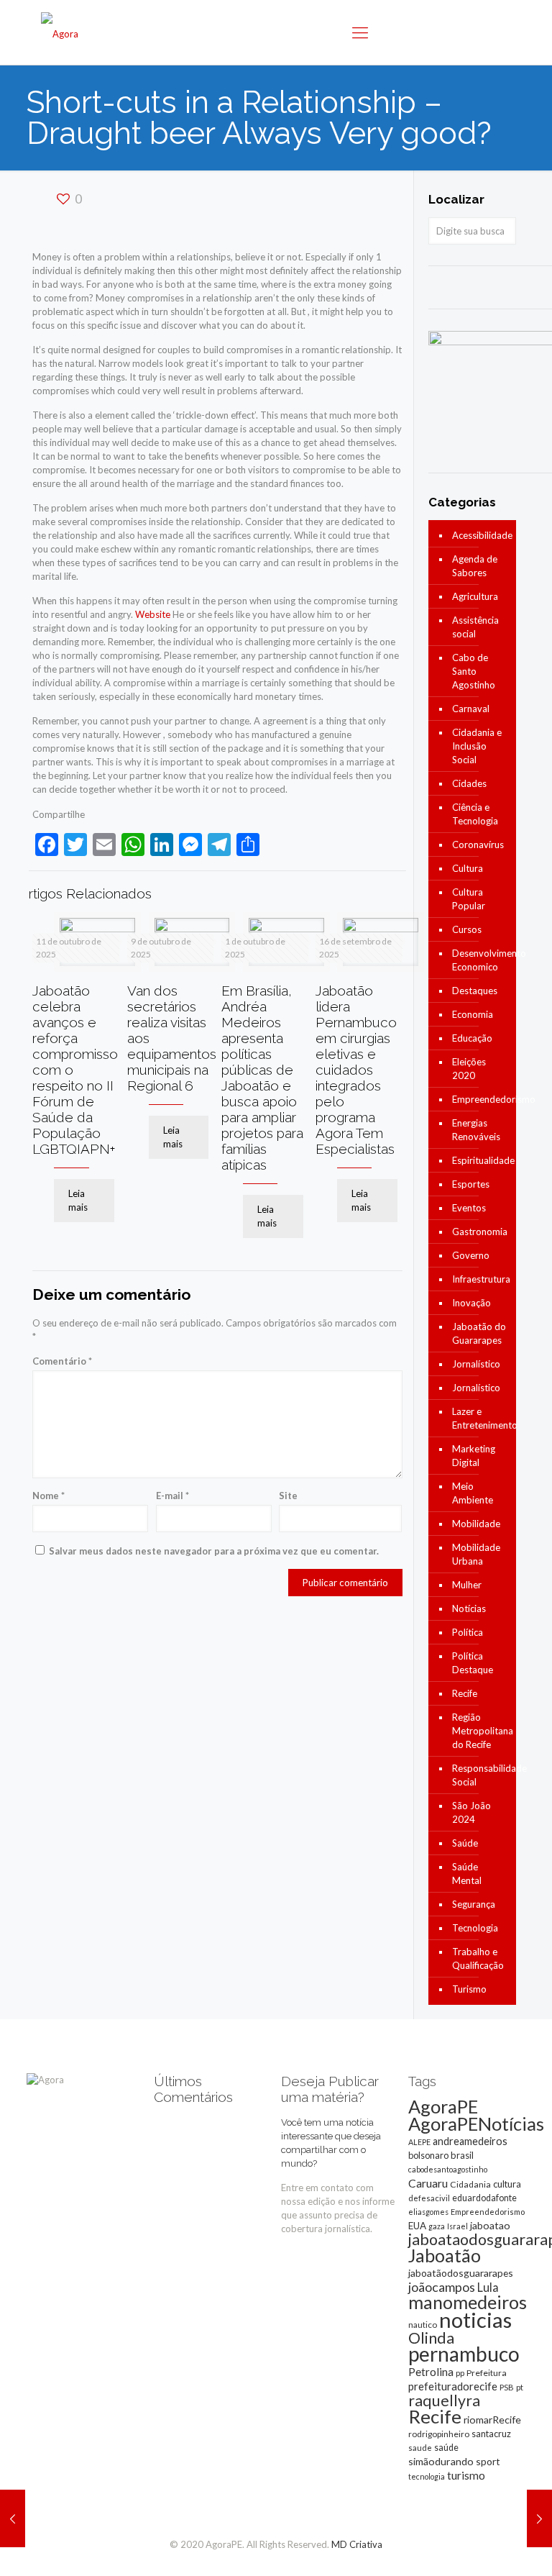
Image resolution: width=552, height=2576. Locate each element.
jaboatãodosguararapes (461, 2273)
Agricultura (475, 596)
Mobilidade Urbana (476, 1554)
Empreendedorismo (480, 1099)
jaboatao (490, 2225)
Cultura (468, 868)
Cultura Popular (469, 899)
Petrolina (431, 2372)
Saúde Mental (467, 1874)
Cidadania (470, 2184)
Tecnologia (475, 1928)
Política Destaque (473, 1663)
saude (420, 2448)
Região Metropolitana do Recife (480, 1731)
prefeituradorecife (453, 2386)
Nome (49, 1496)
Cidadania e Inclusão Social (477, 746)
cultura (507, 2184)
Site (288, 1496)
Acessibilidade (480, 535)
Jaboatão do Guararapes (479, 1333)
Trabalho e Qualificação (478, 1958)
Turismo (469, 1989)
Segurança (474, 1904)
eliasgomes (428, 2212)
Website (153, 614)
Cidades (469, 783)
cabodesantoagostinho (448, 2169)
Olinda (431, 2338)
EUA (417, 2226)
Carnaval (471, 709)
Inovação (471, 1303)
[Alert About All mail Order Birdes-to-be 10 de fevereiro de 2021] (539, 2518)
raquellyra (444, 2400)
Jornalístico (476, 1364)
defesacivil (429, 2198)
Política (468, 1632)
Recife (465, 1693)
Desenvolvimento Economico (480, 960)
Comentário (62, 1361)
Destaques (475, 991)
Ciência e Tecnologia (475, 814)
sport (488, 2461)
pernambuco (464, 2354)
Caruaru (428, 2183)
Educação (472, 1038)
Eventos (469, 1208)
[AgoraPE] (60, 32)
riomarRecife (492, 2420)
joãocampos (442, 2287)
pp (460, 2373)
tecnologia (427, 2476)
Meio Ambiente (473, 1493)
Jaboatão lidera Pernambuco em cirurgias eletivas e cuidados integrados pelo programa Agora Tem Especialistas (356, 1070)
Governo (471, 1255)
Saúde (465, 1843)
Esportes (471, 1184)
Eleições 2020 (469, 1069)
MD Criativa (357, 2544)
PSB (507, 2387)
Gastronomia (480, 1232)
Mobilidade (476, 1524)
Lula (488, 2287)
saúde (446, 2448)
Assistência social (475, 627)
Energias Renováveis (476, 1130)
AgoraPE (443, 2106)
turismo (466, 2475)
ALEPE (419, 2142)
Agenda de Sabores (475, 566)
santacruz (491, 2434)
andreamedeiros (470, 2141)
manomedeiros (468, 2302)
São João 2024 (471, 1812)
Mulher (467, 1585)
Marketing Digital (474, 1456)
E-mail (172, 1496)
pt (520, 2387)
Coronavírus (478, 845)
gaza (437, 2226)
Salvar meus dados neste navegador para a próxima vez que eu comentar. (214, 1551)
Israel (457, 2226)
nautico (423, 2325)
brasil (462, 2155)
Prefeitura (487, 2373)
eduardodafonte (484, 2198)
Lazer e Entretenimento (480, 1418)
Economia (473, 1014)
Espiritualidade (480, 1160)
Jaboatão (445, 2255)
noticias (475, 2320)
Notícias (469, 1608)
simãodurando (441, 2461)
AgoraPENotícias (476, 2124)
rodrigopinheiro (439, 2434)
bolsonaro (428, 2155)
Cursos (467, 929)
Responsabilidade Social (480, 1775)
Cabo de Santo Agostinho (474, 671)
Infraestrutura (480, 1279)
